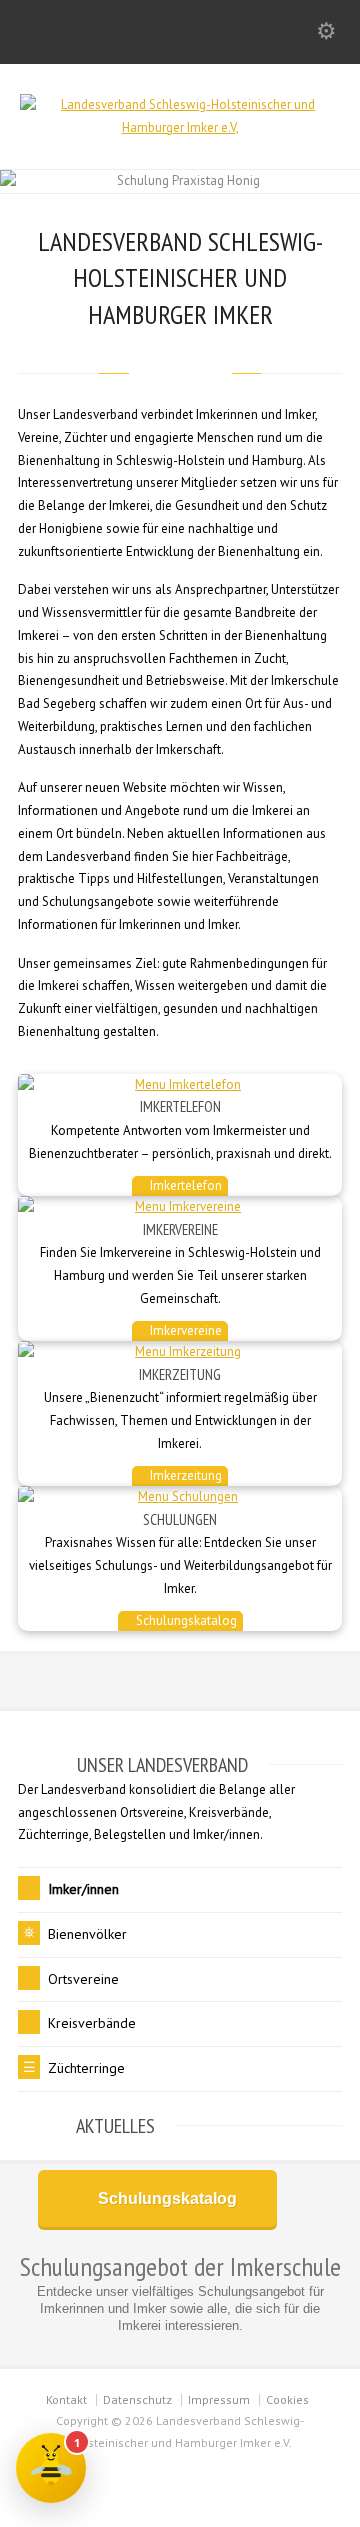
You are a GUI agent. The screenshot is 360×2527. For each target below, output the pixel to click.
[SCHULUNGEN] (180, 1497)
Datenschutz (137, 2399)
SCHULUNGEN (180, 1519)
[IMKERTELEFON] (180, 1085)
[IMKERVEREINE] (180, 1207)
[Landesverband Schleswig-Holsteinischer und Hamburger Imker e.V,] (180, 127)
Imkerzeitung (184, 1475)
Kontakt (66, 2399)
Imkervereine (184, 1330)
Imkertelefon (184, 1185)
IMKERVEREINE (180, 1229)
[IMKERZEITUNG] (180, 1352)
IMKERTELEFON (180, 1106)
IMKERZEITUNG (180, 1374)
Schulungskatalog (185, 1620)
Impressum (219, 2399)
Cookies (287, 2399)
